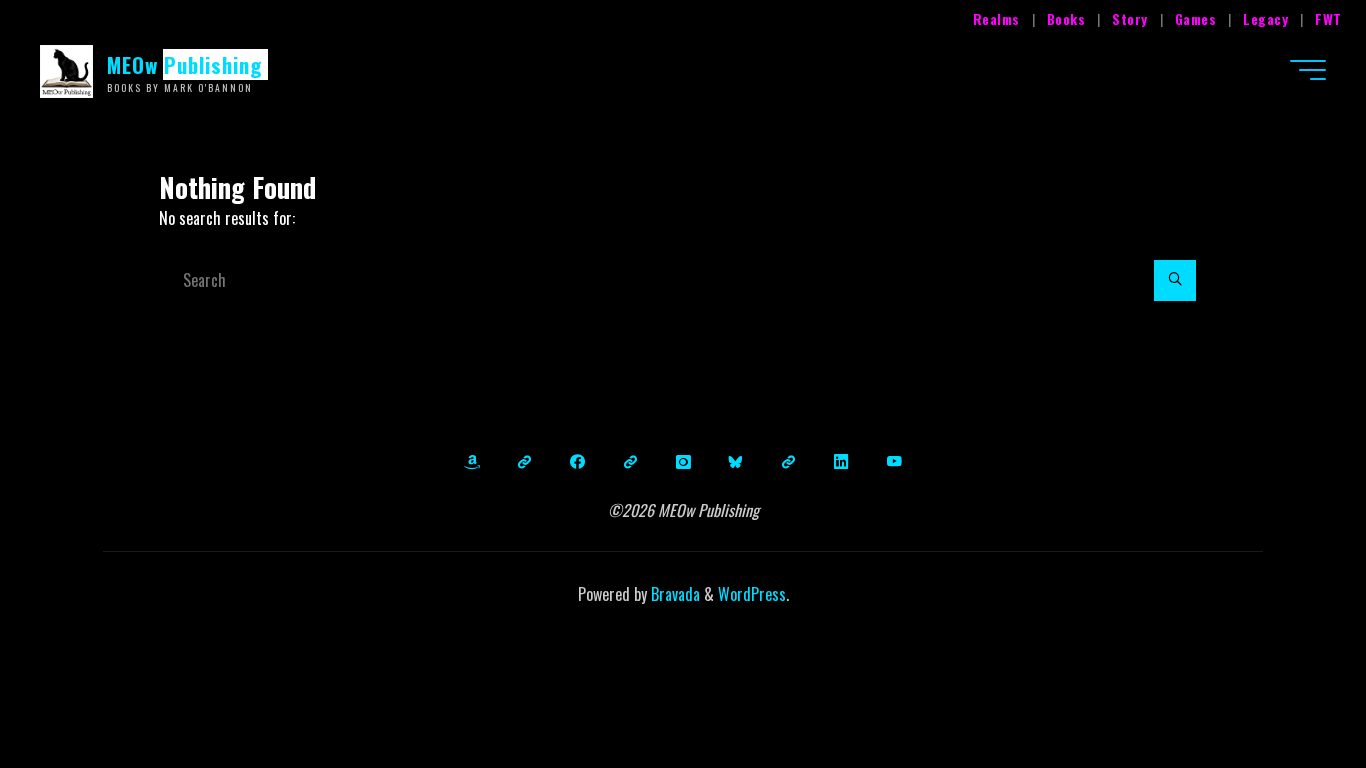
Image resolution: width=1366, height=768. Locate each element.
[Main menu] (1308, 70)
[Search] (1175, 281)
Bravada (673, 594)
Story (1130, 18)
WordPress (752, 594)
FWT (1328, 18)
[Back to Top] (1288, 690)
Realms (996, 18)
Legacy (1265, 18)
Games (1196, 18)
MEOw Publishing (185, 64)
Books (1066, 18)
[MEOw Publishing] (66, 69)
